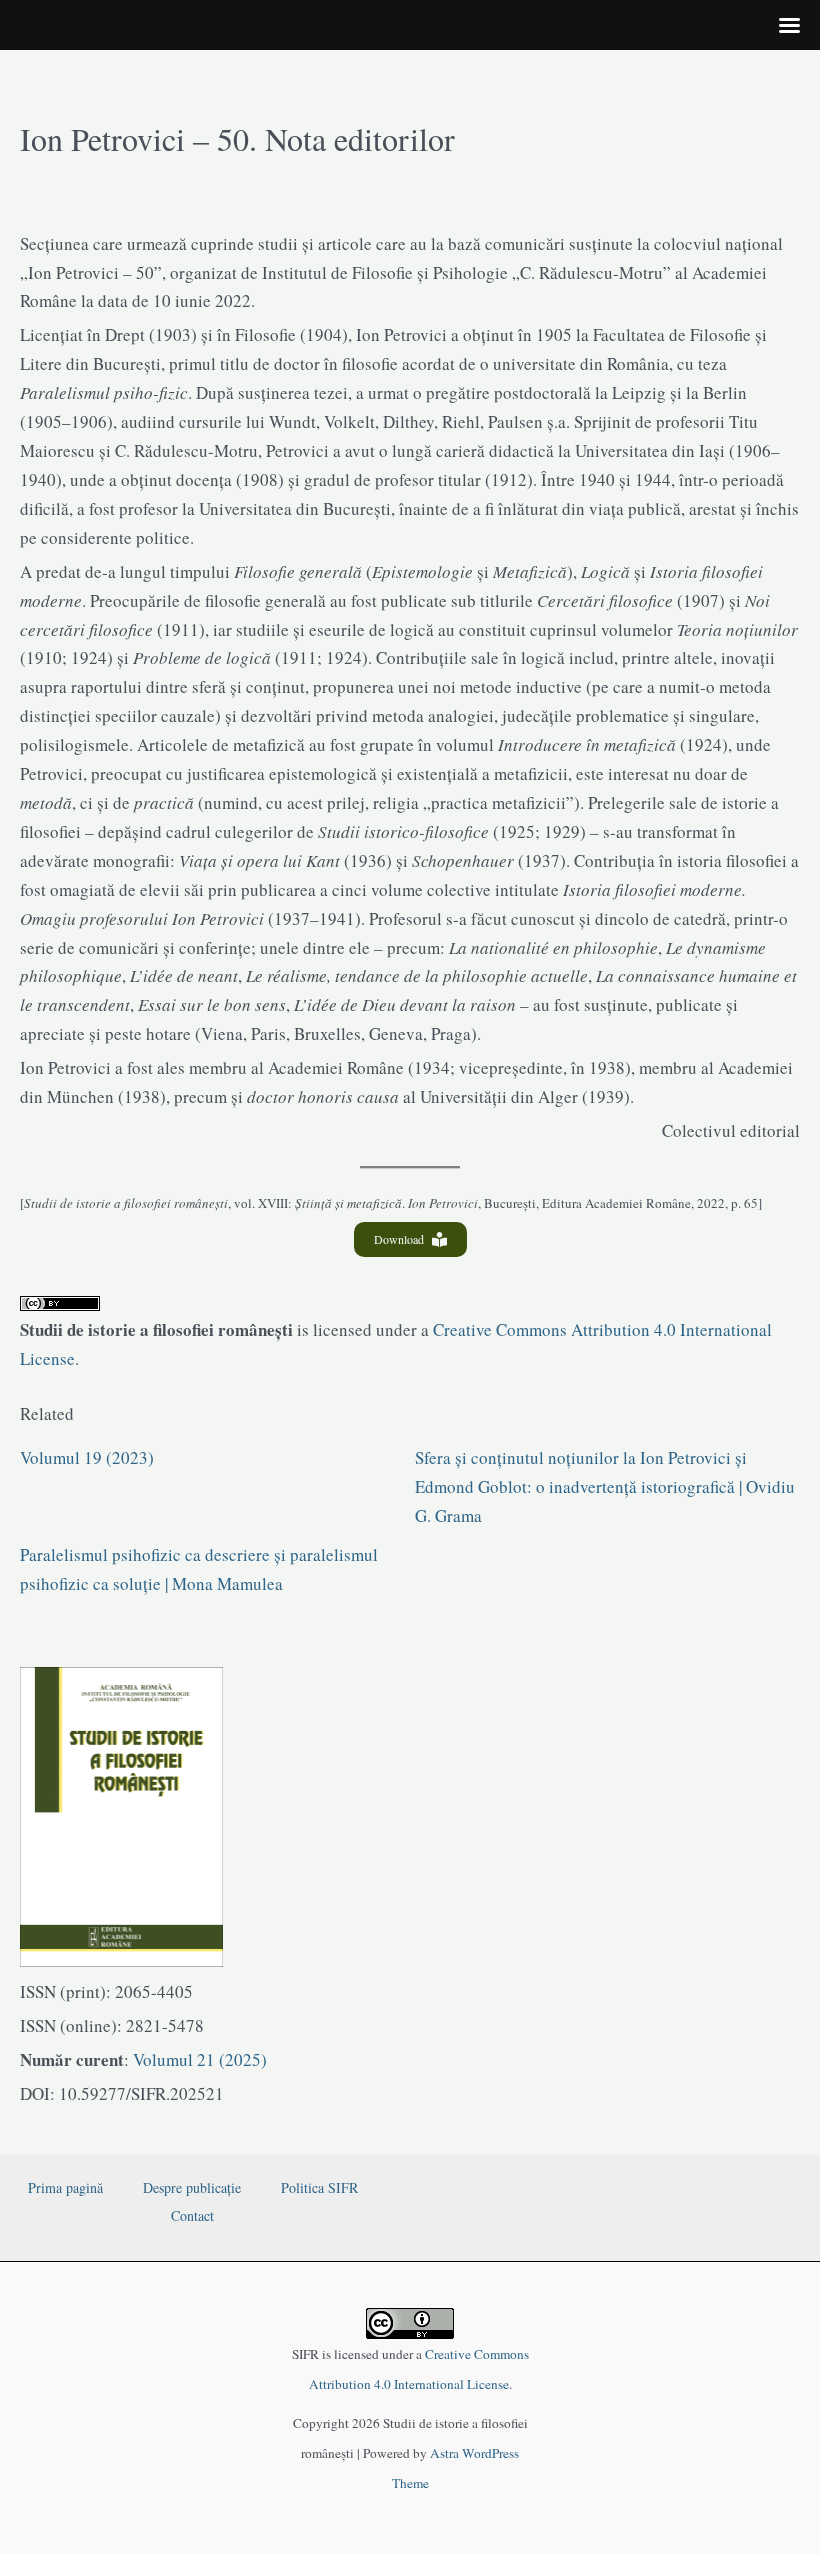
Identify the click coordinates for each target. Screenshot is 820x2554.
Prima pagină (65, 2187)
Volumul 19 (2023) (87, 1457)
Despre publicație (192, 2187)
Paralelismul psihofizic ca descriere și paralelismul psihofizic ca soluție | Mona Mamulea (199, 1569)
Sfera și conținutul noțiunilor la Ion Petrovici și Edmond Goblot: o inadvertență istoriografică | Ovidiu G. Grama (605, 1486)
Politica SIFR (319, 2187)
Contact (192, 2215)
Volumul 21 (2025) (198, 2059)
